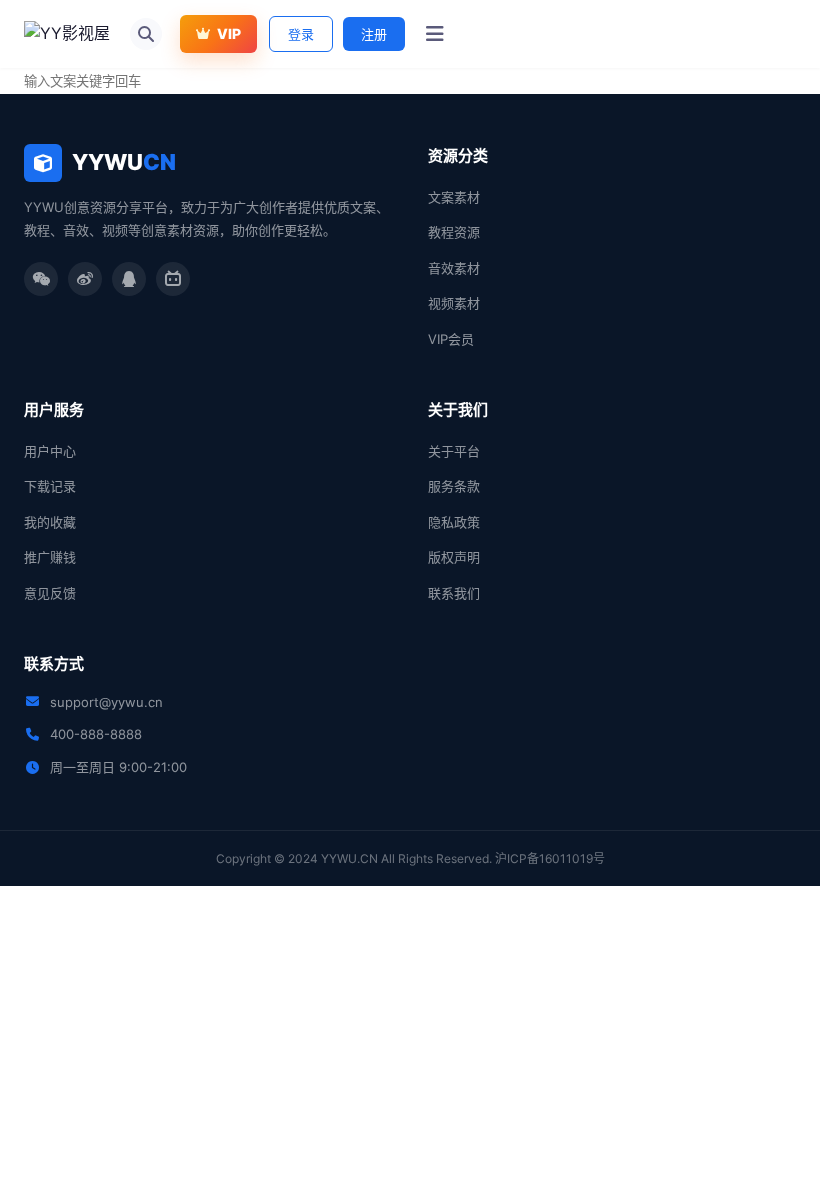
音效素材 (454, 268)
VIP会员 (451, 339)
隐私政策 (454, 522)
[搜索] (146, 34)
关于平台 (454, 451)
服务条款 (454, 486)
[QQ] (129, 279)
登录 (301, 34)
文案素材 (454, 197)
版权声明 (454, 557)
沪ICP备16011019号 (550, 858)
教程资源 (454, 232)
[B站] (173, 279)
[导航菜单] (435, 34)
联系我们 (454, 593)
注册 (374, 34)
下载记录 (50, 486)
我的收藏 (50, 522)
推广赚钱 (50, 557)
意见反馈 (50, 593)
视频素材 (454, 303)
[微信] (41, 279)
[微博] (85, 279)
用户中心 (50, 451)
